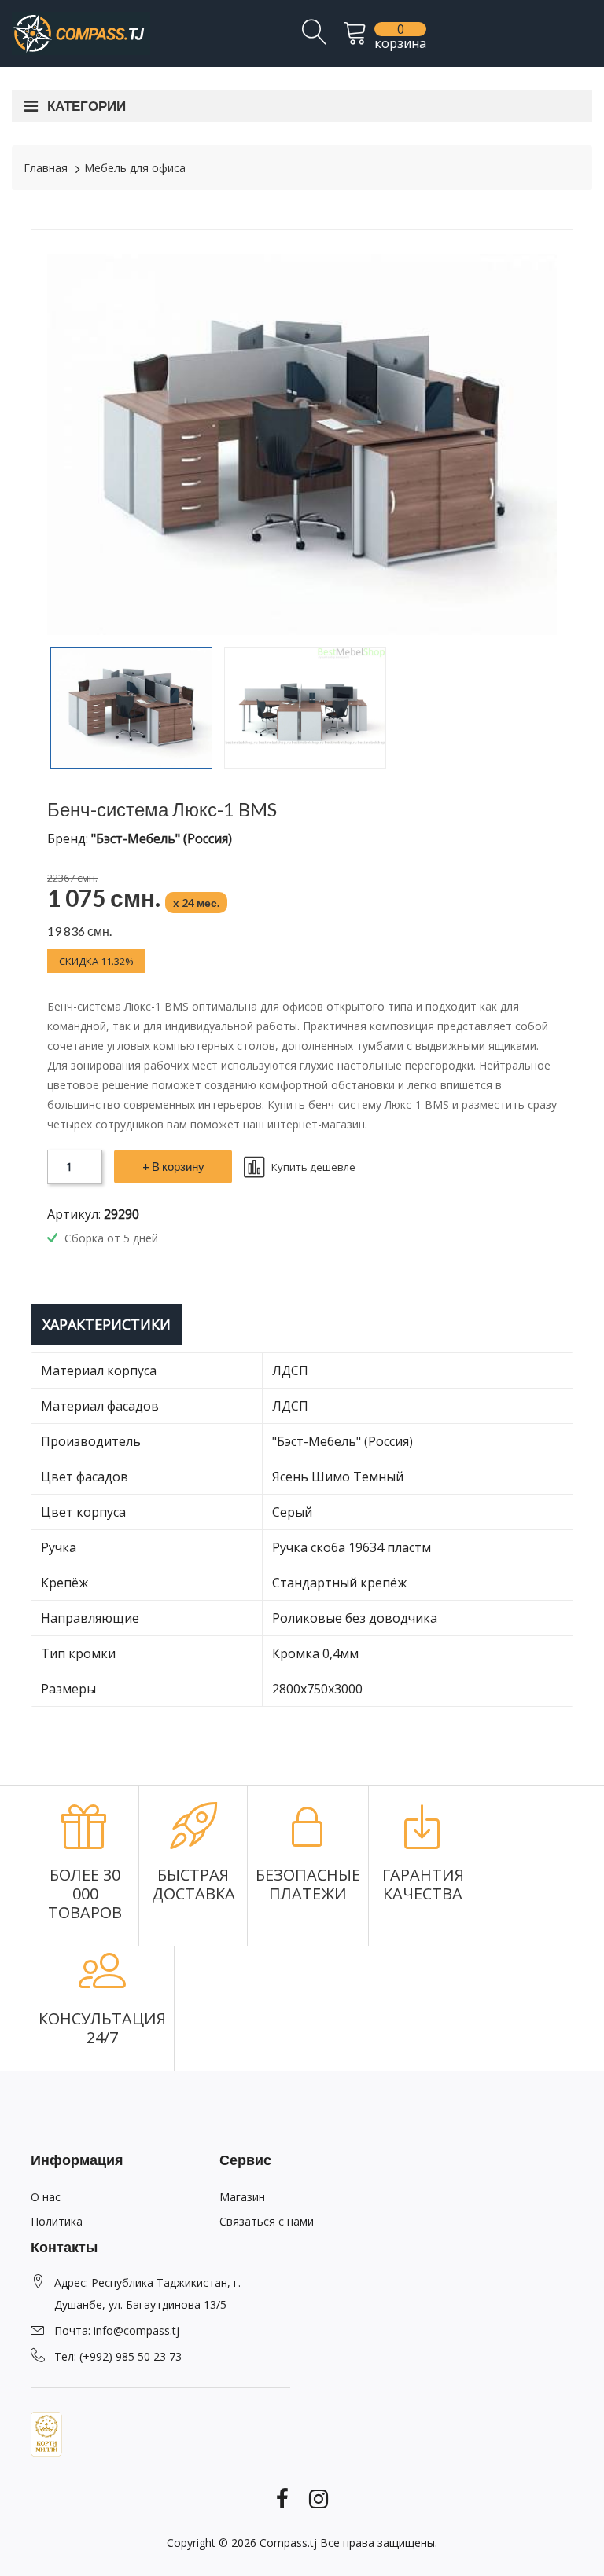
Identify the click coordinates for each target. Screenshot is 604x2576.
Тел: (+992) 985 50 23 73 (118, 2356)
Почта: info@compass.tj (117, 2330)
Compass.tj (288, 2543)
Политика (57, 2221)
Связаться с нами (267, 2221)
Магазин (242, 2197)
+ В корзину (173, 1166)
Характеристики (107, 1324)
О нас (46, 2197)
